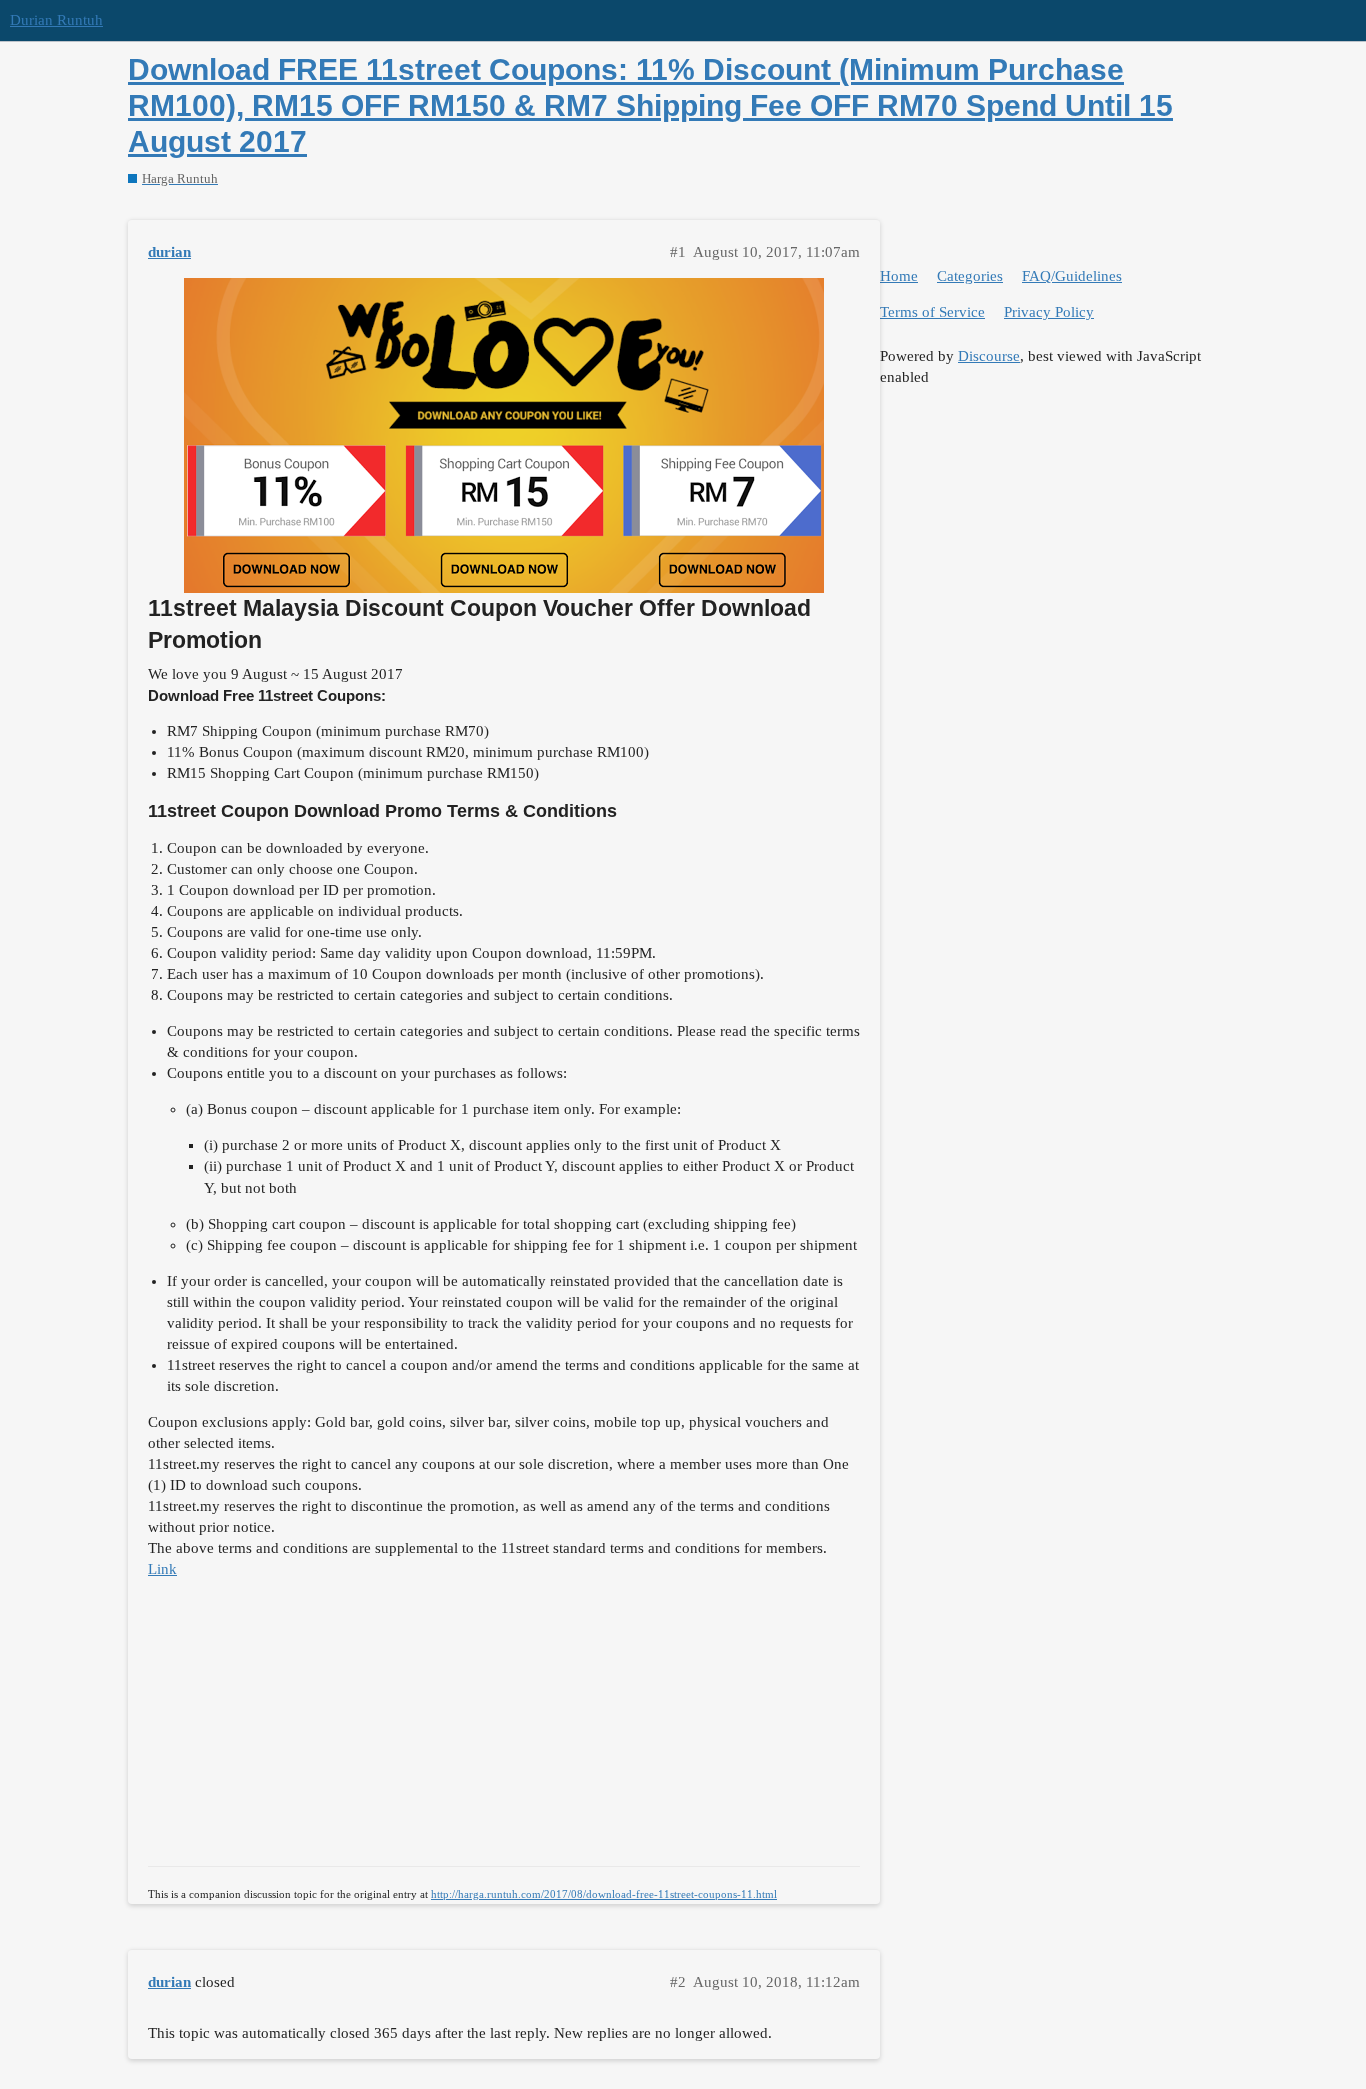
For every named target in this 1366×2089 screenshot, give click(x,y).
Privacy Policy (1049, 312)
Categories (970, 276)
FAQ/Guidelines (1072, 276)
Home (899, 276)
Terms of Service (932, 312)
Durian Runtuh (56, 20)
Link (162, 1569)
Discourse (989, 356)
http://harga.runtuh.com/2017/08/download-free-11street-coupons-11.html (604, 1894)
